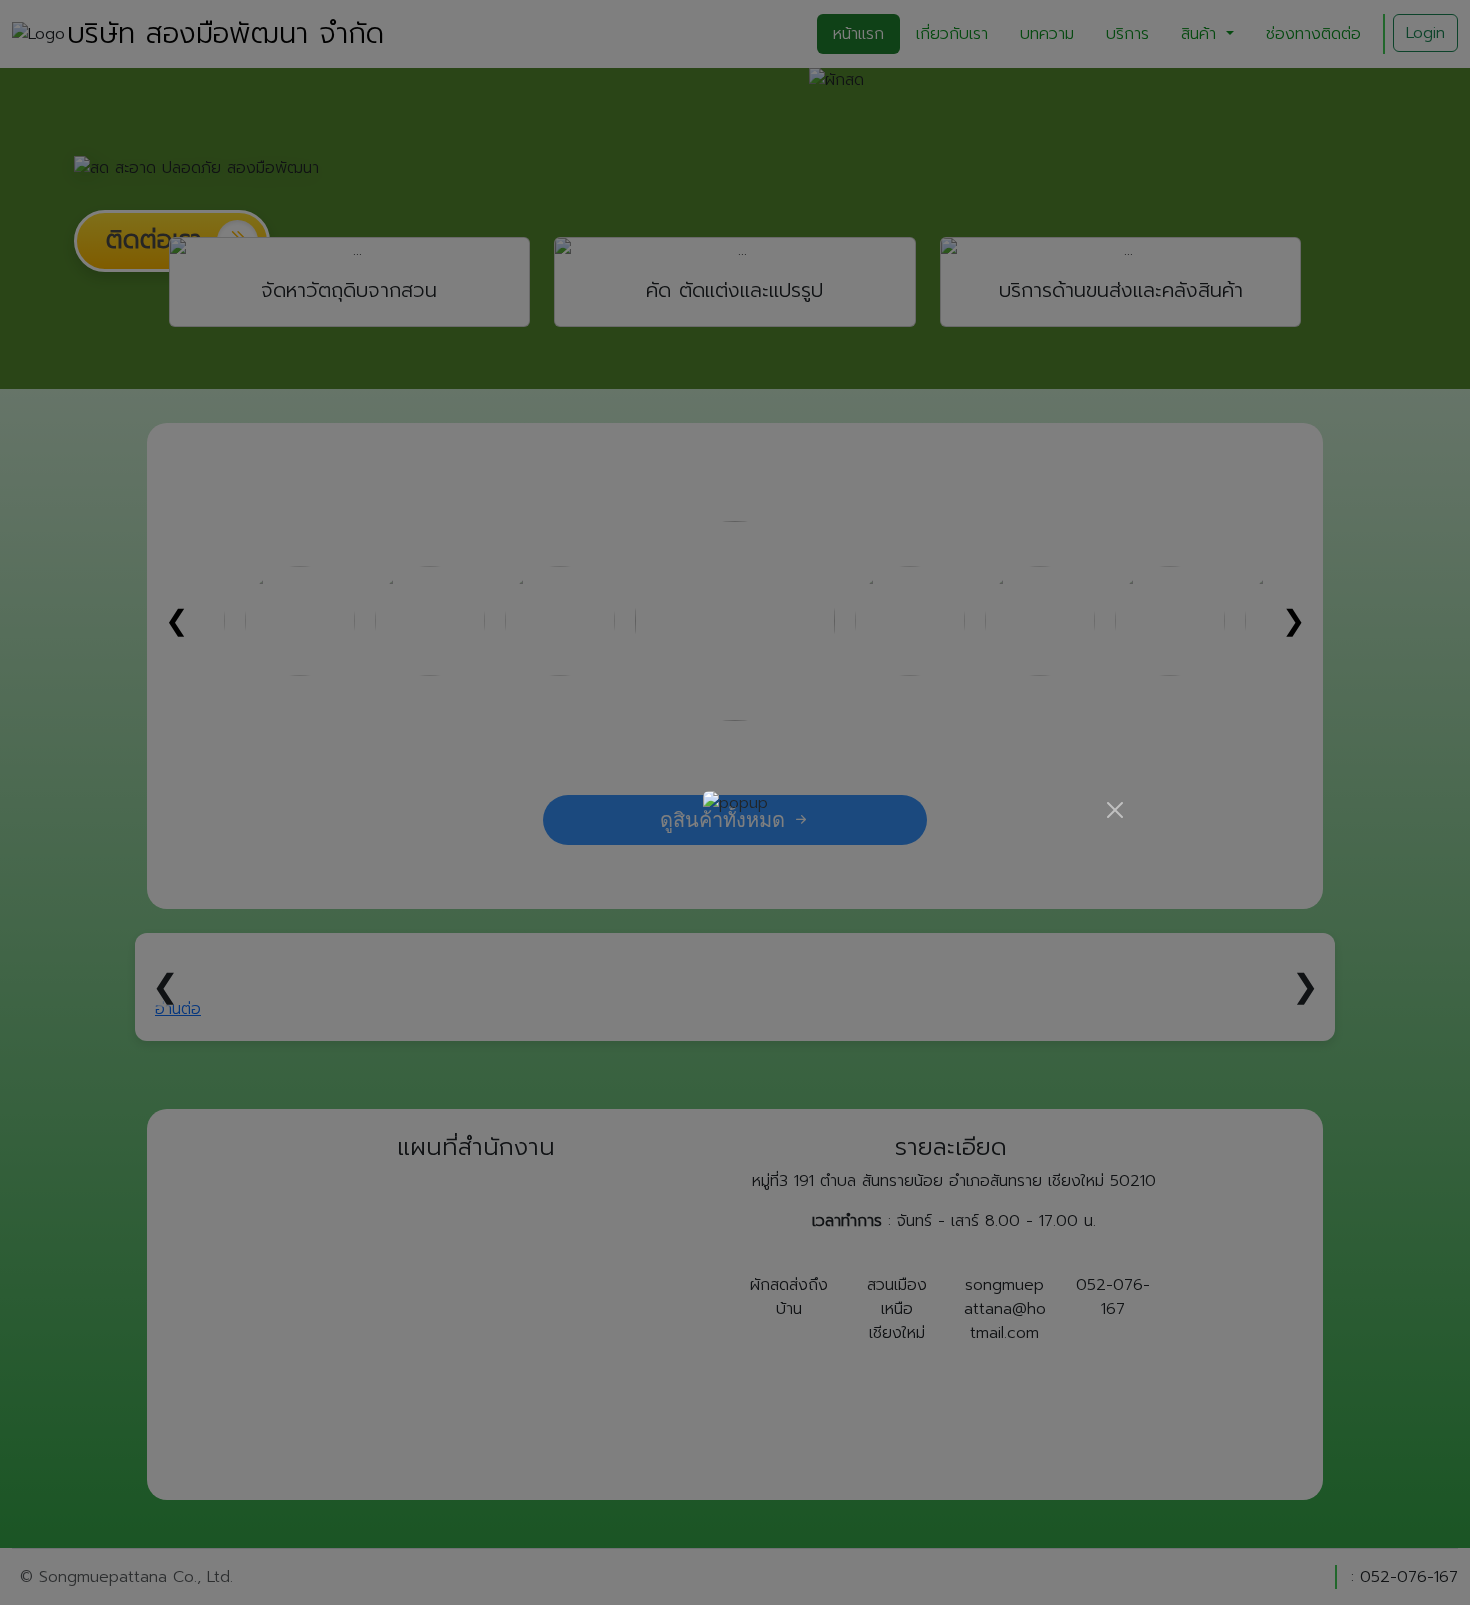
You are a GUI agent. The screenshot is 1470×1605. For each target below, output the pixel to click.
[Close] (1115, 810)
